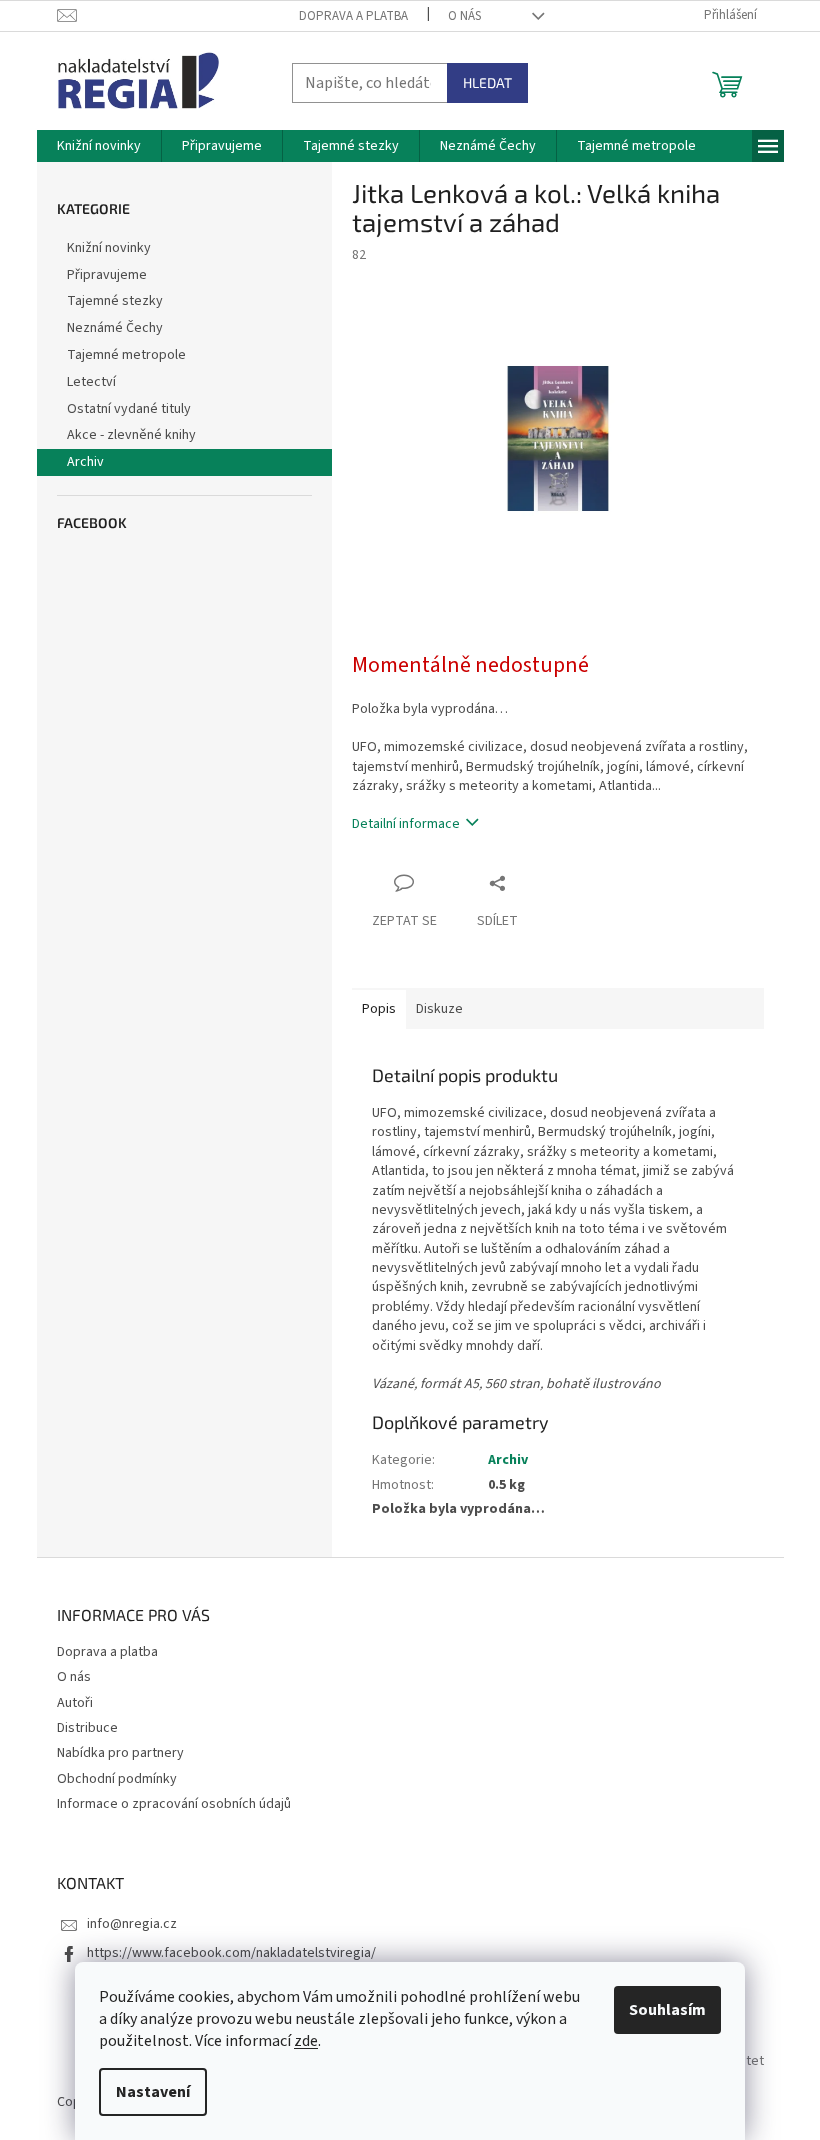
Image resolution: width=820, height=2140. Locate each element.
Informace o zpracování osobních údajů (174, 1804)
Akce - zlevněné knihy (131, 435)
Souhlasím (667, 2010)
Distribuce (87, 1728)
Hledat (487, 82)
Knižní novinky (109, 248)
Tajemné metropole (126, 355)
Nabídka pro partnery (120, 1753)
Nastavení (153, 2092)
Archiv (85, 462)
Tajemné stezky (115, 301)
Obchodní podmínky (117, 1779)
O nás (464, 16)
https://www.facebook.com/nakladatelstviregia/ (231, 1953)
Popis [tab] (379, 1009)
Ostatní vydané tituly (129, 409)
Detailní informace (406, 824)
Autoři (75, 1703)
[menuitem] (99, 146)
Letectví (91, 382)
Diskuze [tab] (439, 1009)
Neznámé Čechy (115, 328)
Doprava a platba (353, 16)
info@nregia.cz (132, 1924)
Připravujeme (107, 275)
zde (306, 2041)
